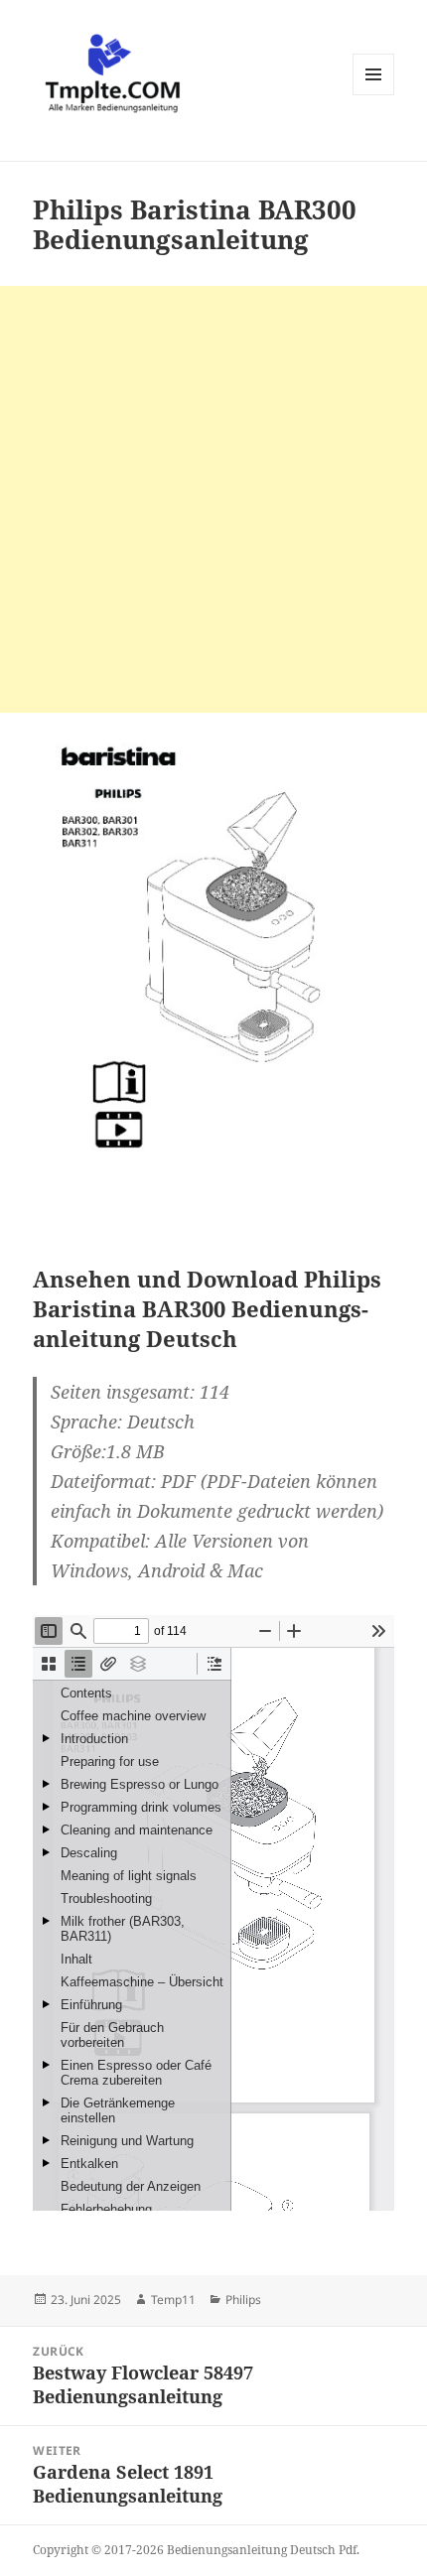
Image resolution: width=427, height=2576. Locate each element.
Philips (243, 2300)
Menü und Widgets (374, 95)
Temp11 (173, 2300)
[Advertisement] (213, 499)
